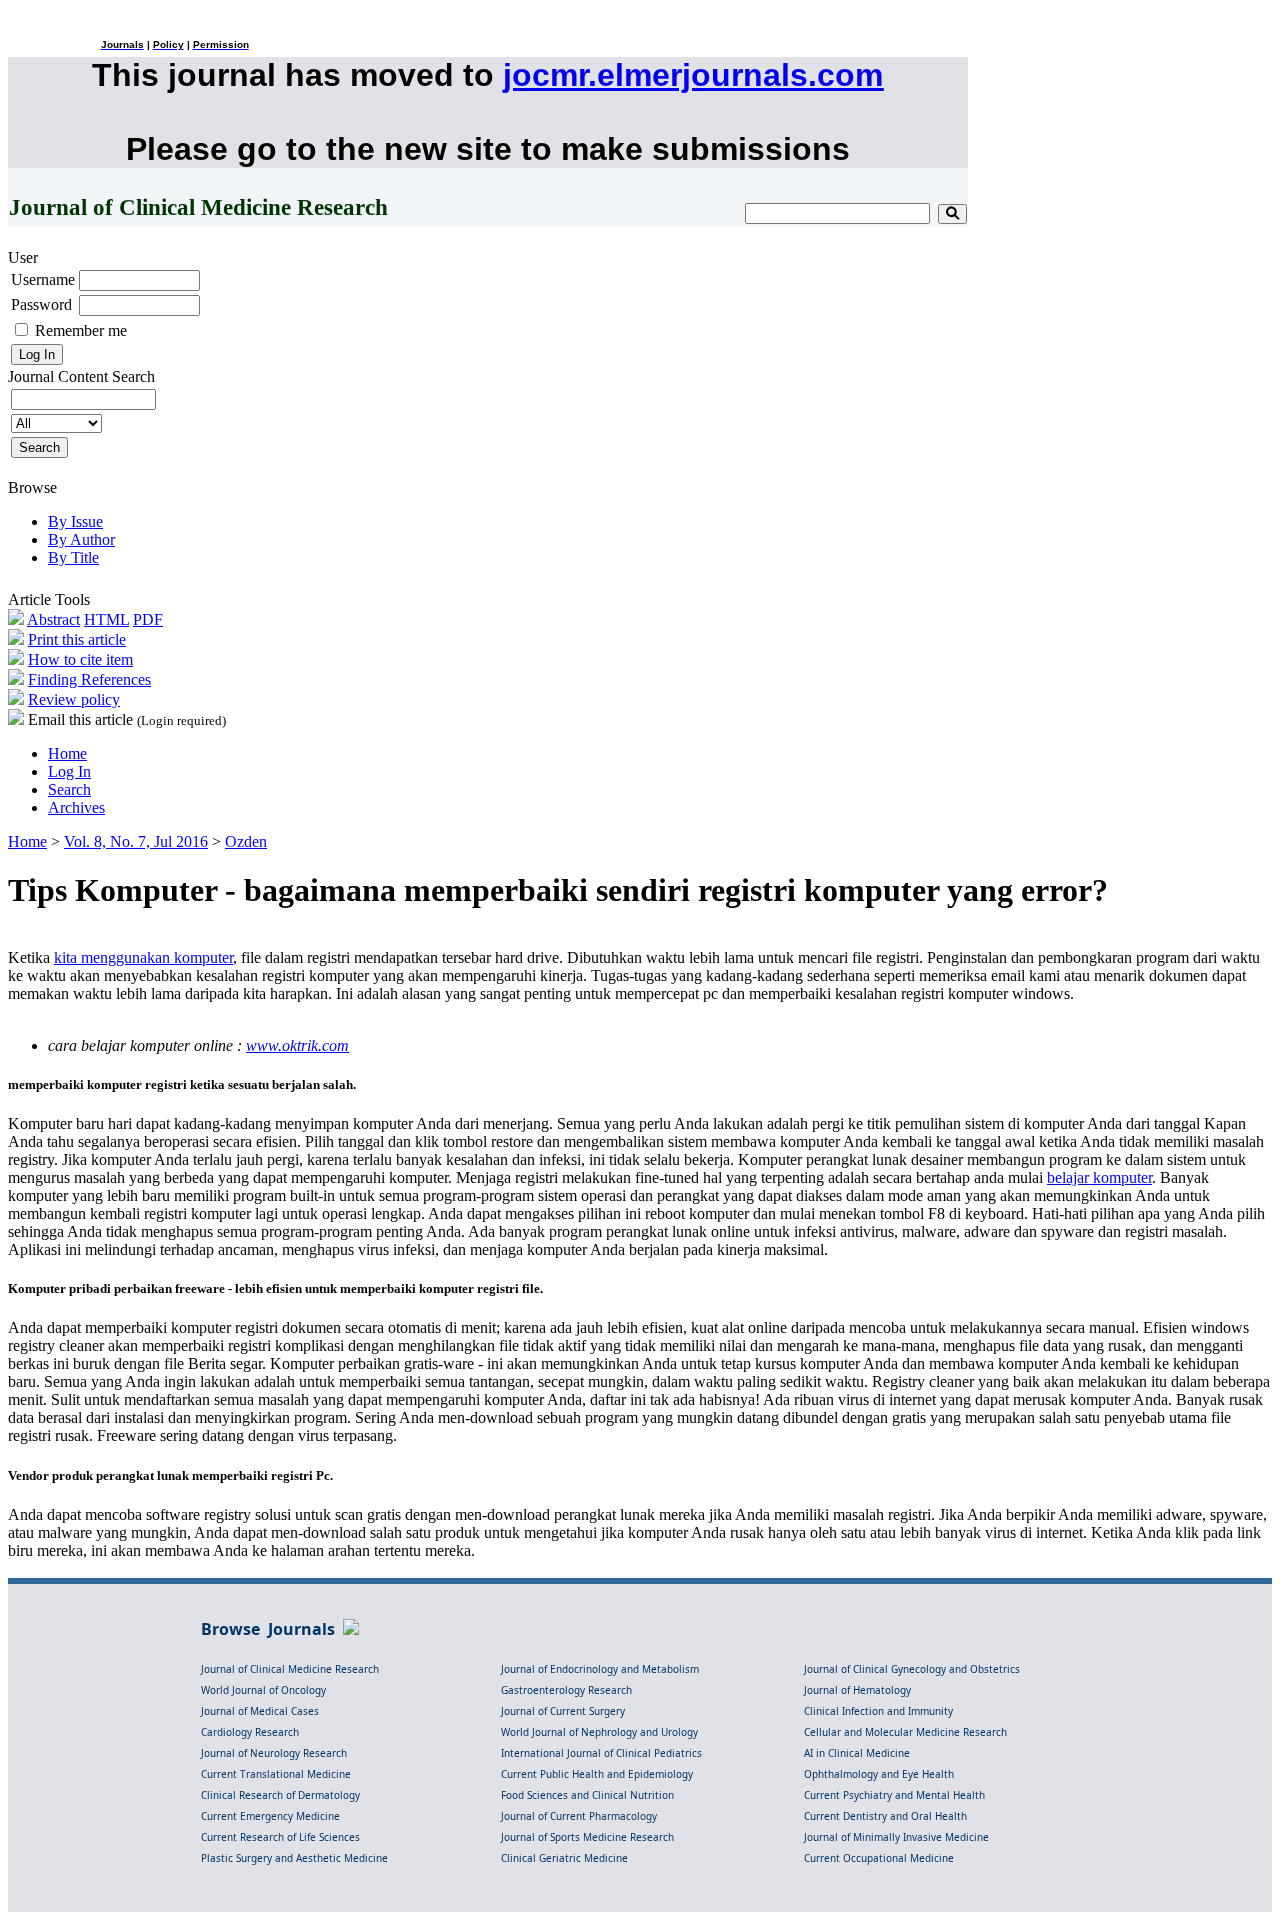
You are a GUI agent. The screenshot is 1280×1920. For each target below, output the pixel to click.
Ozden (246, 841)
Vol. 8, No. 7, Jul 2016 (136, 841)
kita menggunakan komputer (143, 957)
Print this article (77, 639)
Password (41, 304)
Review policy (74, 699)
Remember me (81, 330)
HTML (106, 619)
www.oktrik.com (297, 1045)
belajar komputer (1099, 1177)
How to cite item (80, 659)
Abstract (53, 619)
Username (43, 279)
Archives (76, 807)
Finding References (89, 679)
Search (69, 789)
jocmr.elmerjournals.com (693, 75)
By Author (81, 539)
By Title (73, 557)
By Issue (75, 521)
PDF (148, 619)
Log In (69, 771)
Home (67, 753)
